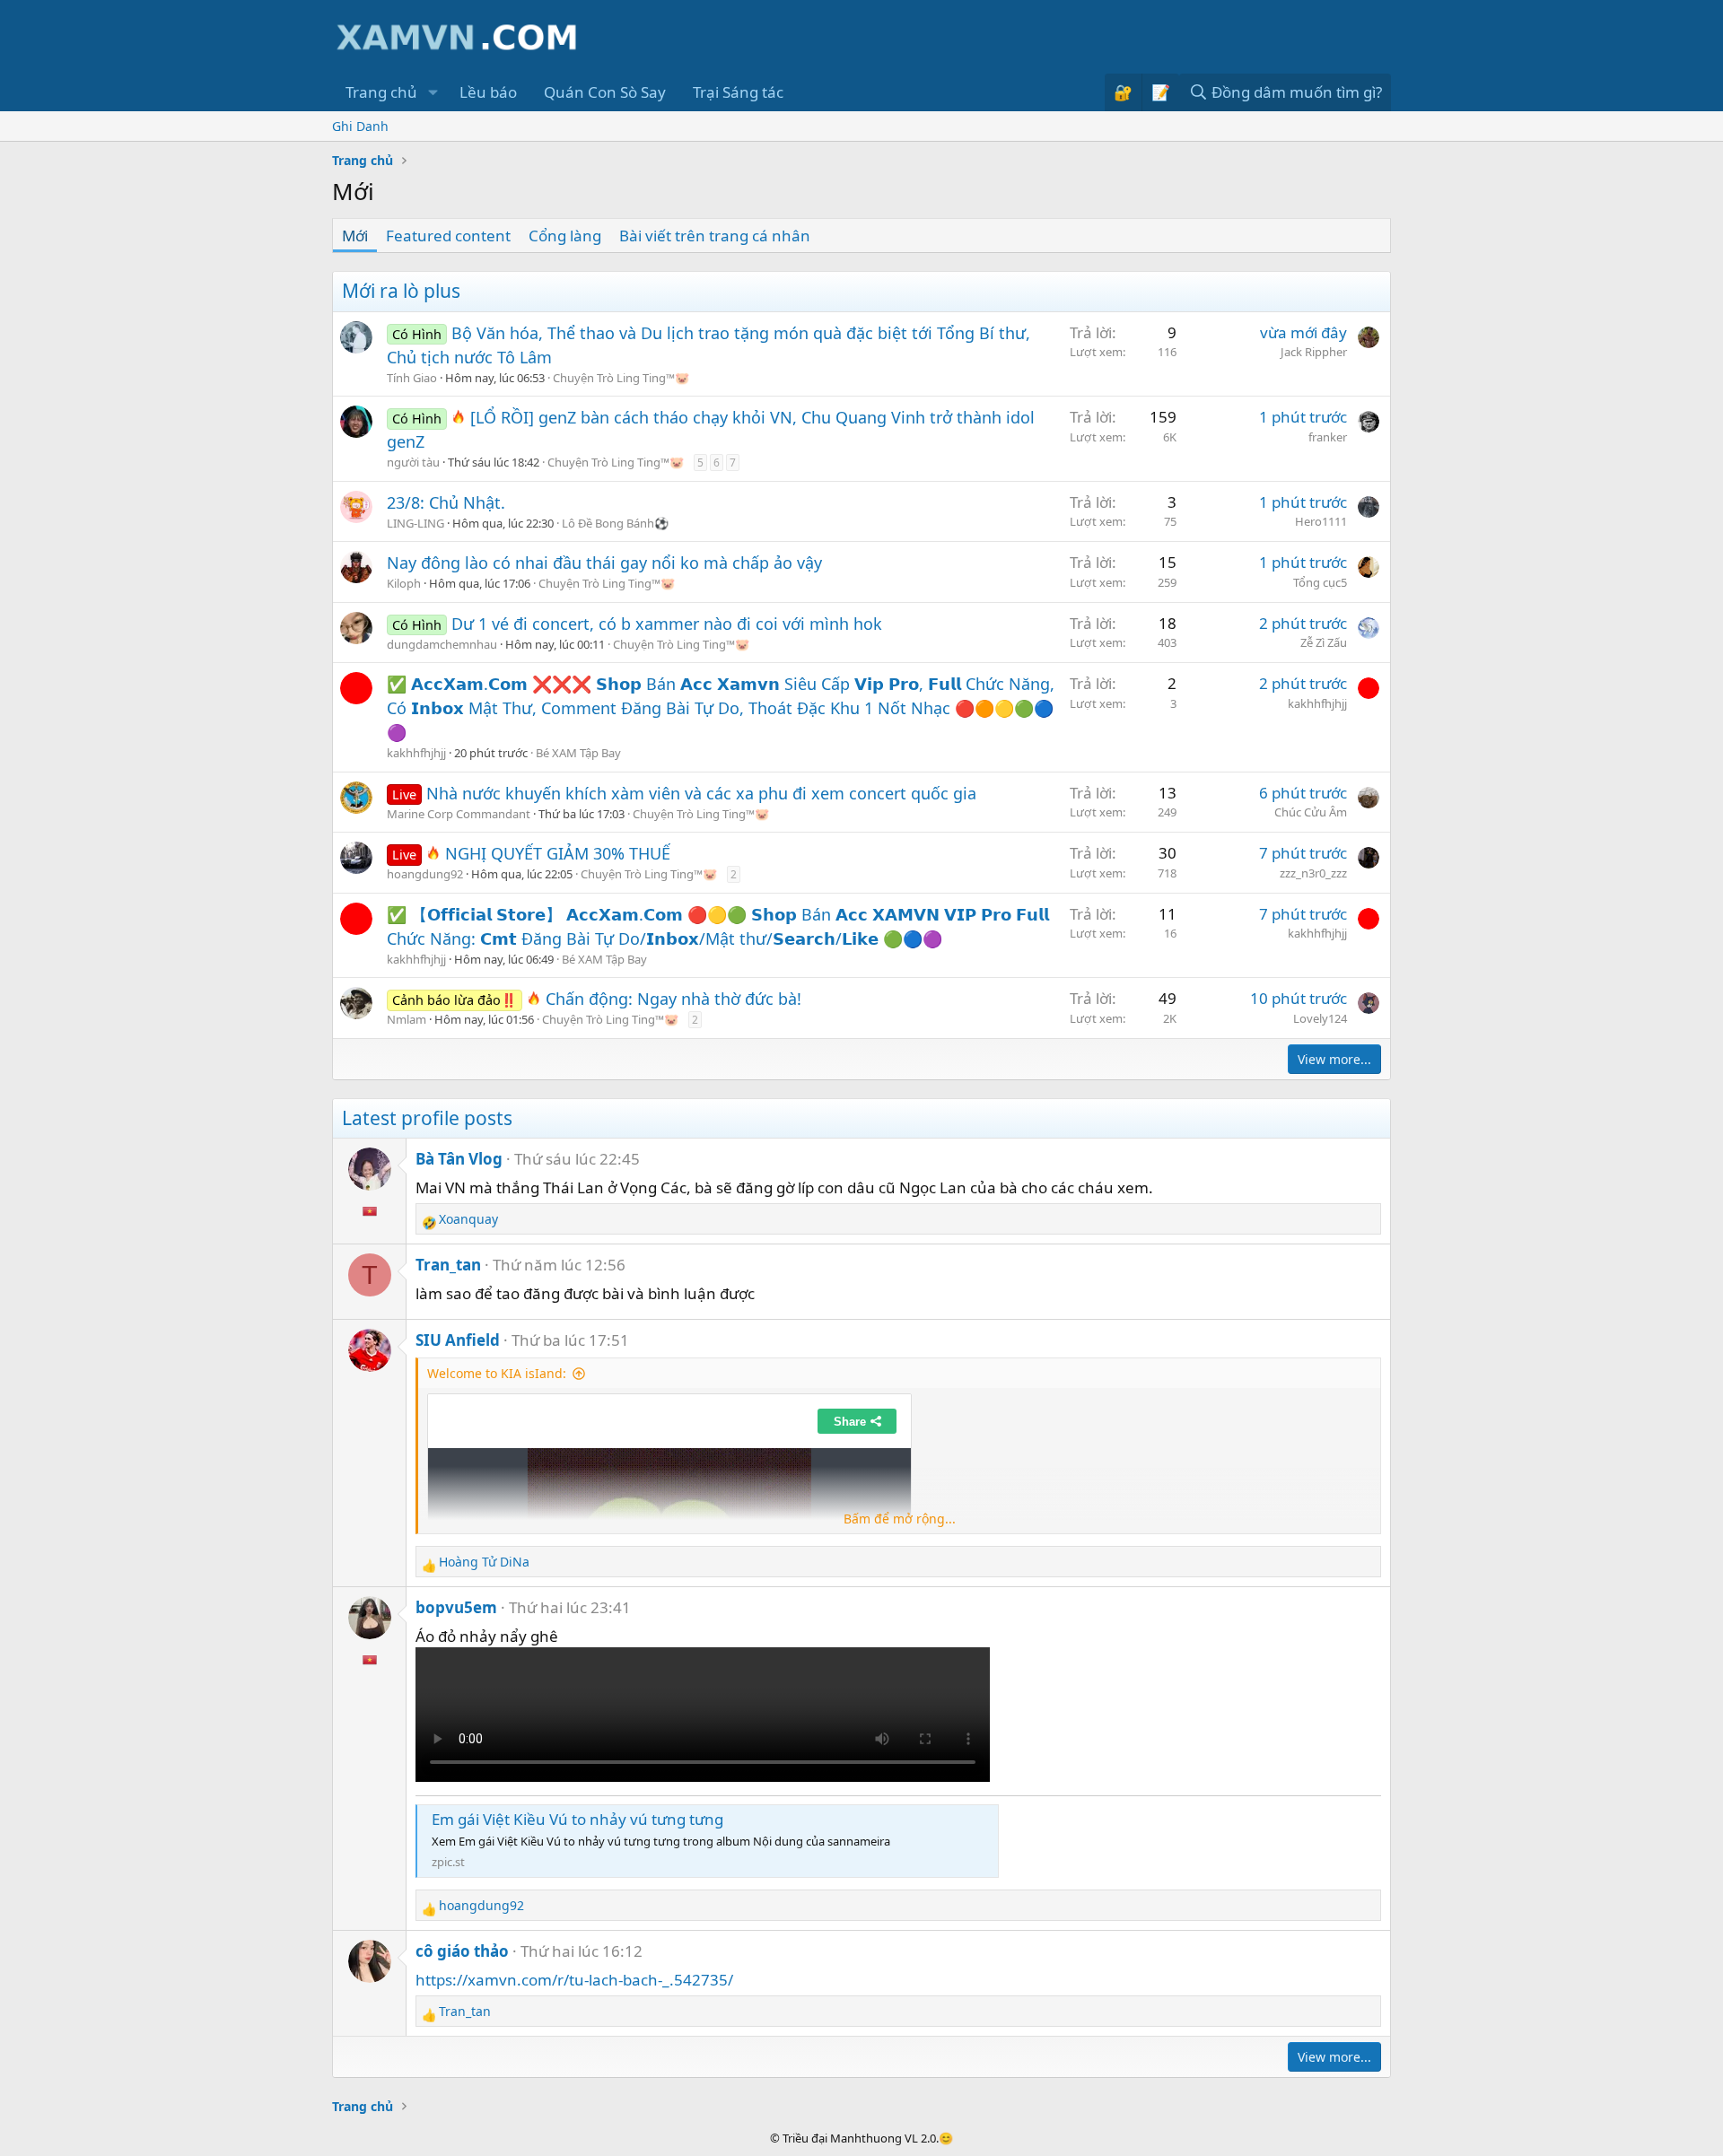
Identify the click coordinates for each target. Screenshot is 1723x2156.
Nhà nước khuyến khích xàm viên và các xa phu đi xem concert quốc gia (701, 793)
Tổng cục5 (1320, 582)
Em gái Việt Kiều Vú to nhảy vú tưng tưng (577, 1819)
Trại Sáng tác (738, 92)
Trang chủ (381, 92)
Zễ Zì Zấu (1324, 642)
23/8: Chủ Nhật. (446, 502)
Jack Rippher (1314, 352)
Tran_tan (448, 1265)
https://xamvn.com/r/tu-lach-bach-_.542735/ (574, 1980)
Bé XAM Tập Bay (578, 753)
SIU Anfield (458, 1340)
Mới (355, 236)
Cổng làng (565, 236)
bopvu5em (456, 1607)
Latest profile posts (427, 1118)
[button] (433, 92)
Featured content (448, 236)
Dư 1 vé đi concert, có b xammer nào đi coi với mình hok (667, 624)
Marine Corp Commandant (459, 814)
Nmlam (407, 1019)
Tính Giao (412, 378)
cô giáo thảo (462, 1951)
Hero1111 (1321, 521)
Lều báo (488, 92)
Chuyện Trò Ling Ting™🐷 (621, 378)
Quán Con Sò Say (605, 92)
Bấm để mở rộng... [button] (900, 1519)
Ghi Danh (360, 126)
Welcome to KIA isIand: (497, 1373)
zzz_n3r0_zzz (1313, 873)
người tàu (413, 462)
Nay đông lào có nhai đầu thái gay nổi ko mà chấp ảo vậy (604, 563)
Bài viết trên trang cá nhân (715, 236)
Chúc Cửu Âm (1311, 812)
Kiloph (404, 583)
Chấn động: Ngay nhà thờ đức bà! (673, 999)
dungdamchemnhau (442, 644)
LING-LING (415, 523)
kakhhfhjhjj (416, 753)
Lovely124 (1320, 1018)
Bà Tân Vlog (459, 1159)
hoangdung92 (425, 874)
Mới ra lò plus (401, 291)
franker (1328, 437)
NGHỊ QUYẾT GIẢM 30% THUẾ (558, 853)
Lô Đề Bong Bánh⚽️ (615, 523)
